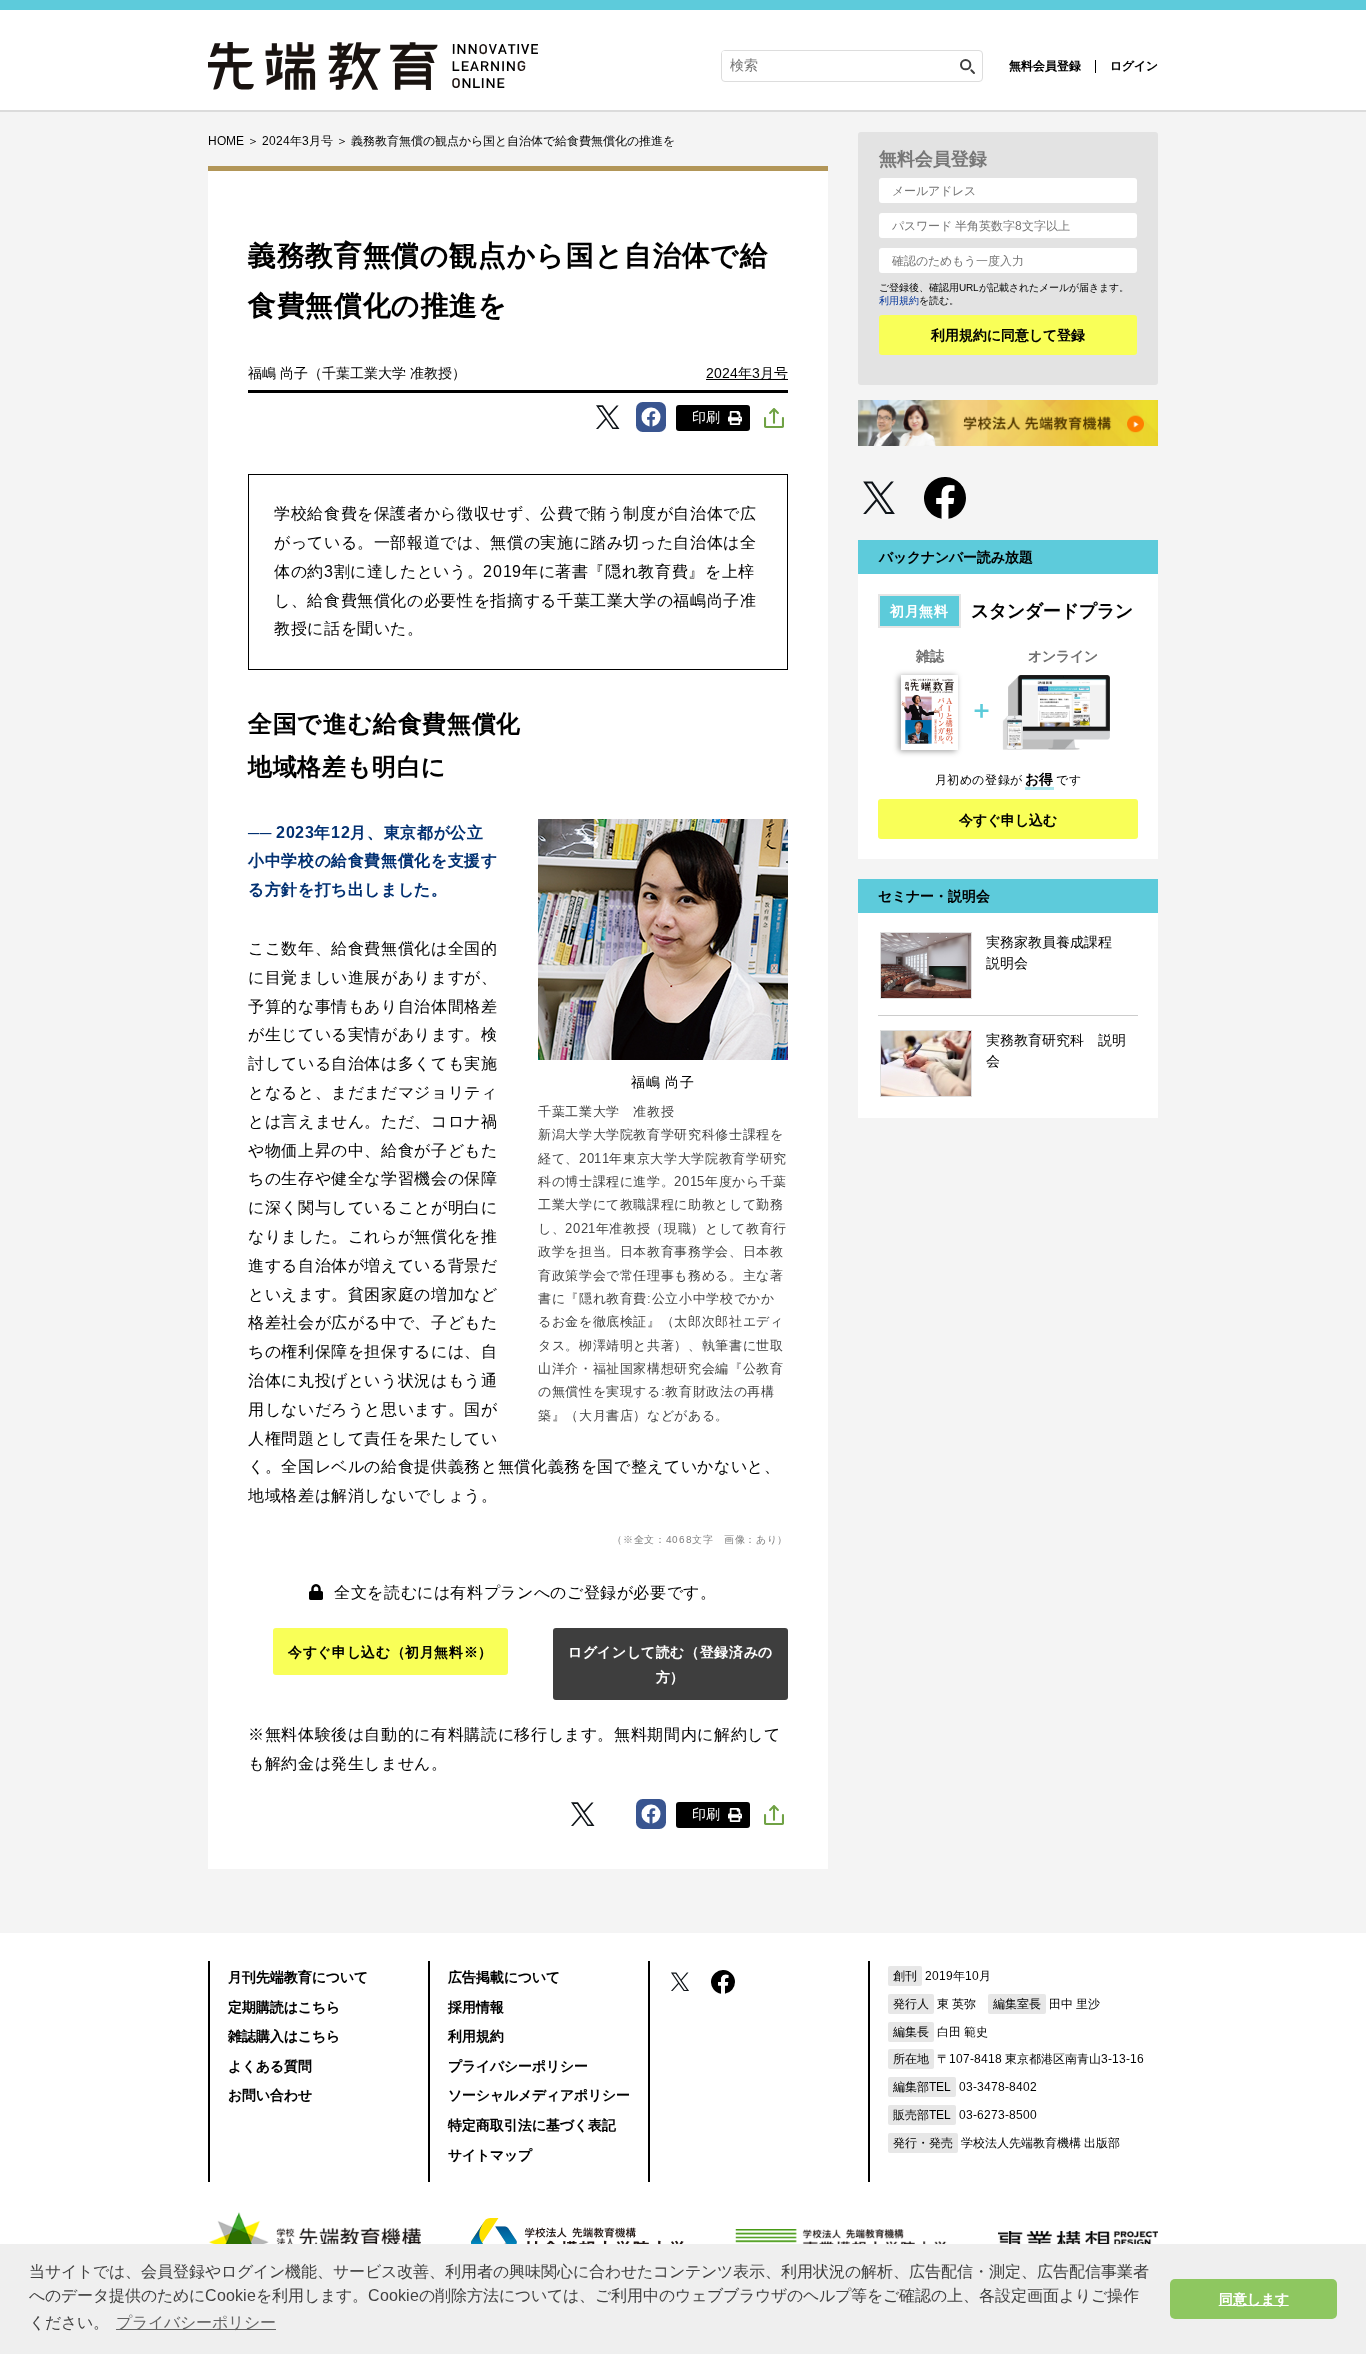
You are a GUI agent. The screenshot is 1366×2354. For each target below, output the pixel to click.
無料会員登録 (1045, 66)
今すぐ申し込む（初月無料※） (390, 1652)
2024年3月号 (747, 373)
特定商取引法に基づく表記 (532, 2125)
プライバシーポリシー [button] (196, 2322)
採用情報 (476, 2007)
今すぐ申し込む (1008, 820)
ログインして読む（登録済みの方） (670, 1664)
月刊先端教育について (298, 1977)
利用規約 (899, 300)
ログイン (1134, 66)
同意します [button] (1254, 2299)
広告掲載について (504, 1977)
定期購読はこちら (284, 2007)
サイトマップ (490, 2155)
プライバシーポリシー (518, 2066)
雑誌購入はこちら (284, 2036)
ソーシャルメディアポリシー (539, 2095)
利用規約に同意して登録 (1008, 335)
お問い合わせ (270, 2095)
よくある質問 (270, 2066)
